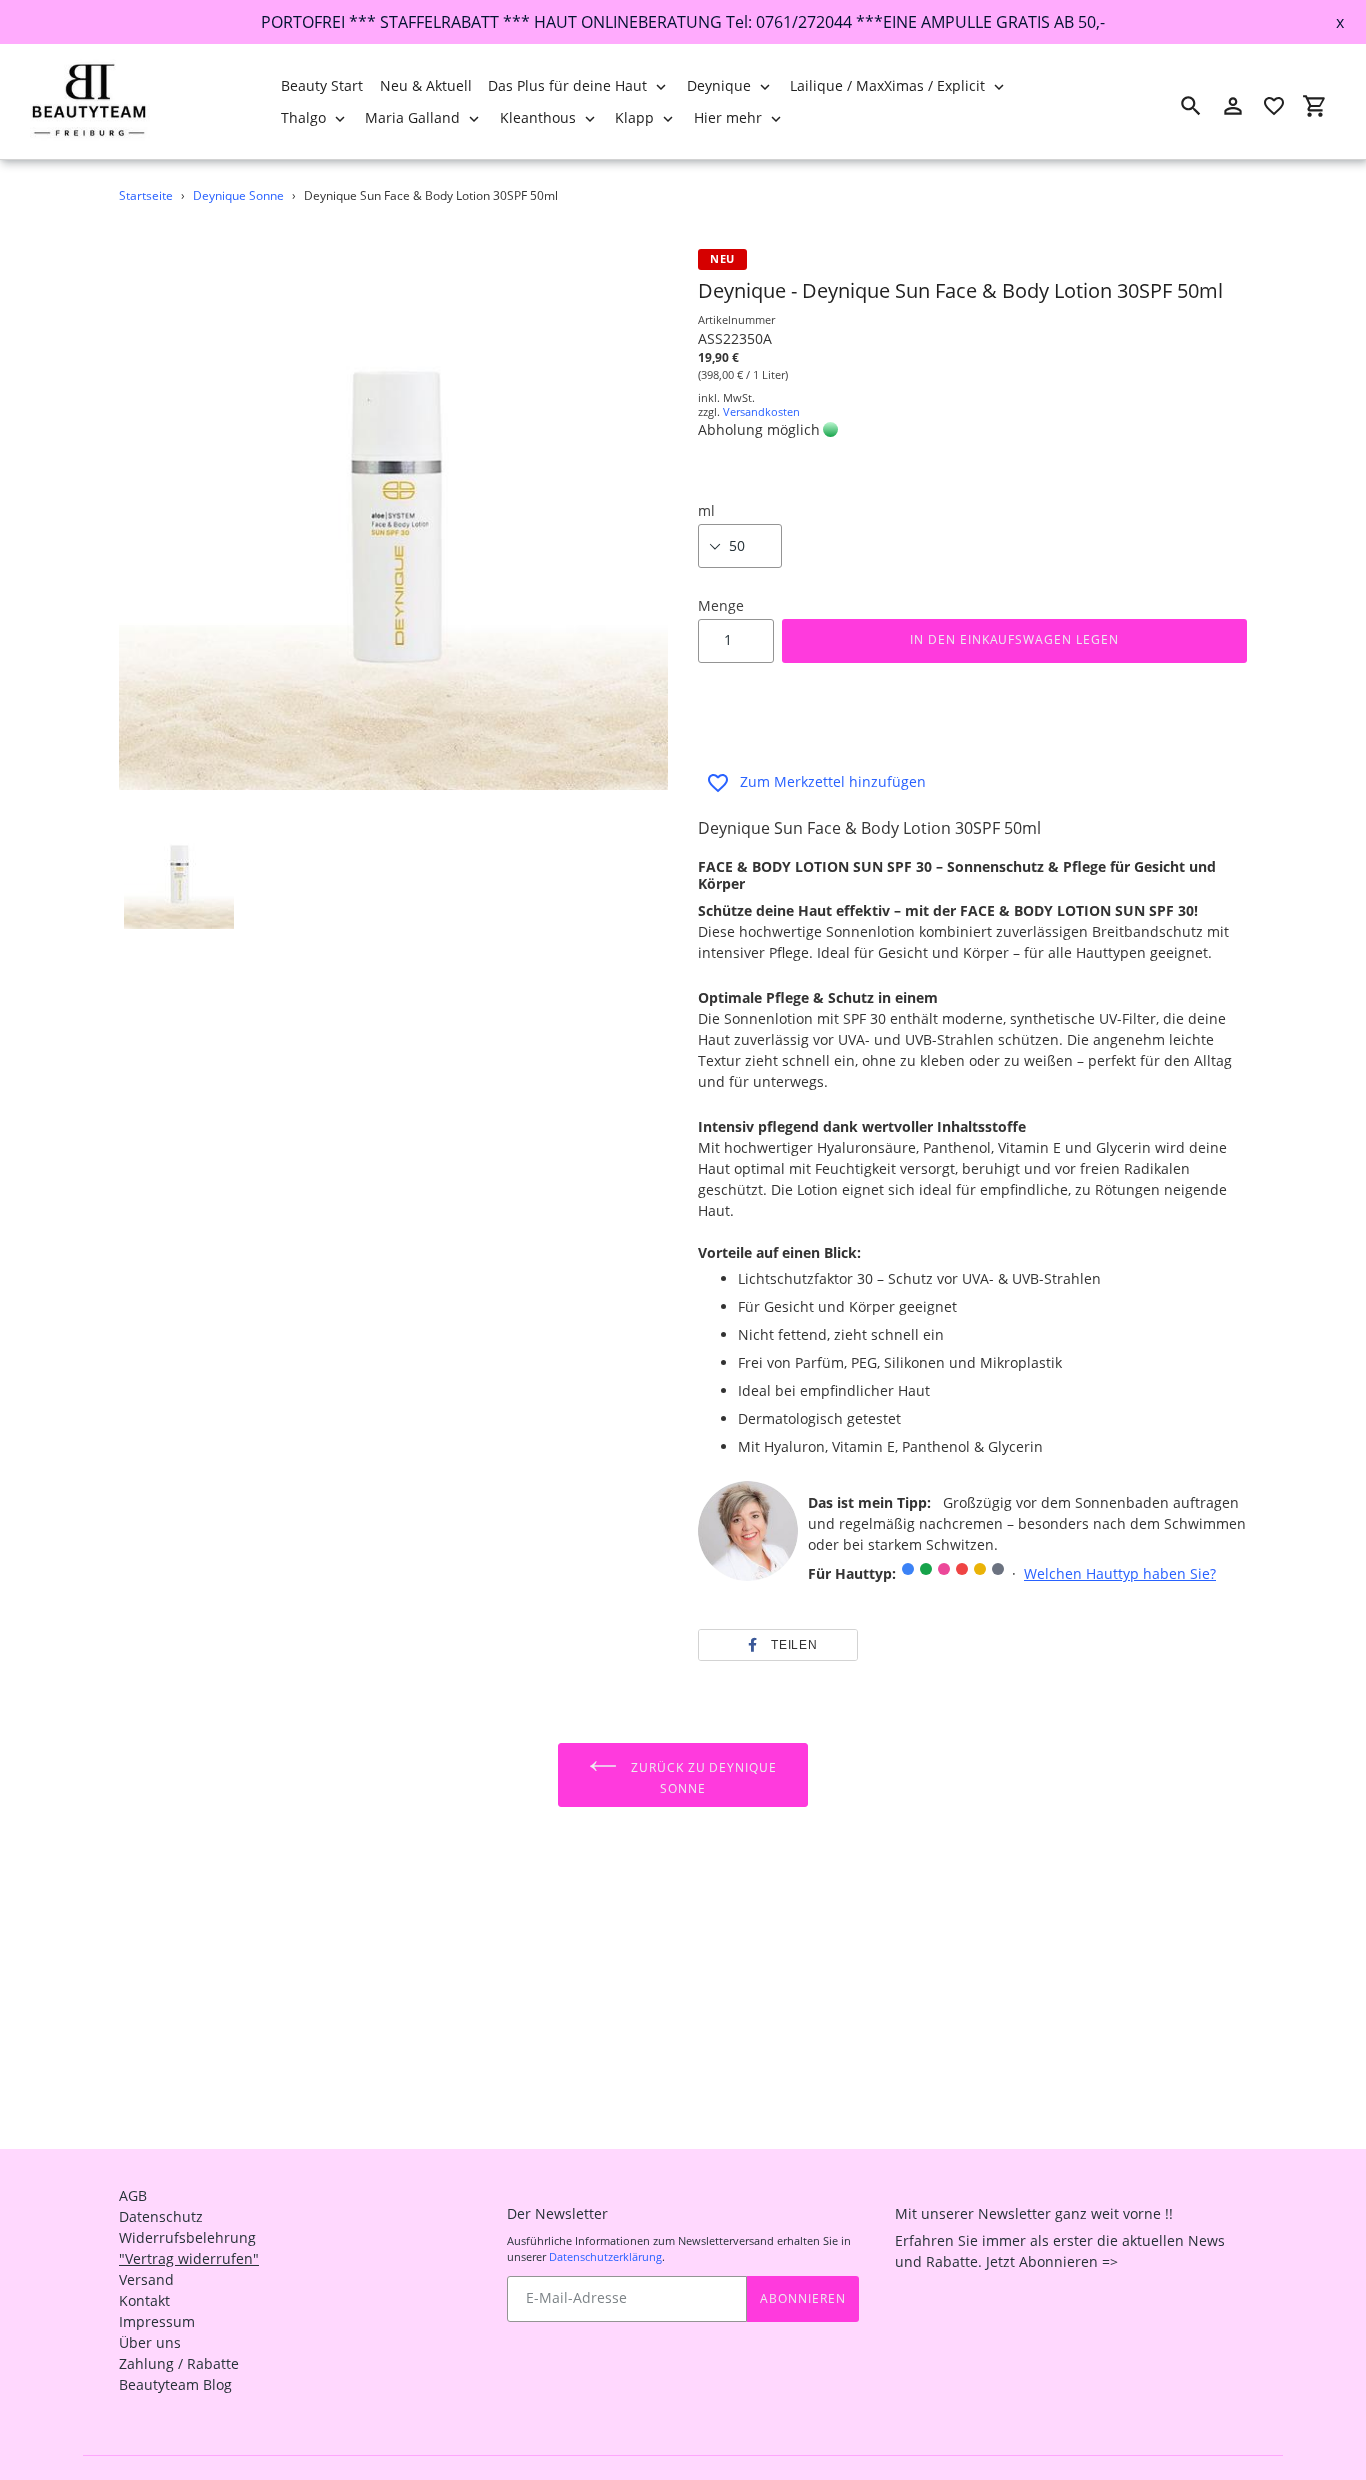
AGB (133, 2195)
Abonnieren (803, 2298)
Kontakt (144, 2300)
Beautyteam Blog (175, 2384)
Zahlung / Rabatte (179, 2363)
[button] (778, 1645)
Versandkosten (761, 411)
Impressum (157, 2321)
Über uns (150, 2342)
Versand (146, 2279)
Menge (721, 605)
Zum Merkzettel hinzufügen (833, 781)
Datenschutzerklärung (605, 2256)
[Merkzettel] (1274, 106)
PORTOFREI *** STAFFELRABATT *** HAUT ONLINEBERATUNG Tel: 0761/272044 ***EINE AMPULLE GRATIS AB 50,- (683, 22)
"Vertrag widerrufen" (189, 2258)
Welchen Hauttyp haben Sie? (1120, 1573)
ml (706, 510)
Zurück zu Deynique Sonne (702, 1778)
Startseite (146, 195)
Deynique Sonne (238, 195)
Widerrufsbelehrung (187, 2237)
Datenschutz (161, 2216)
